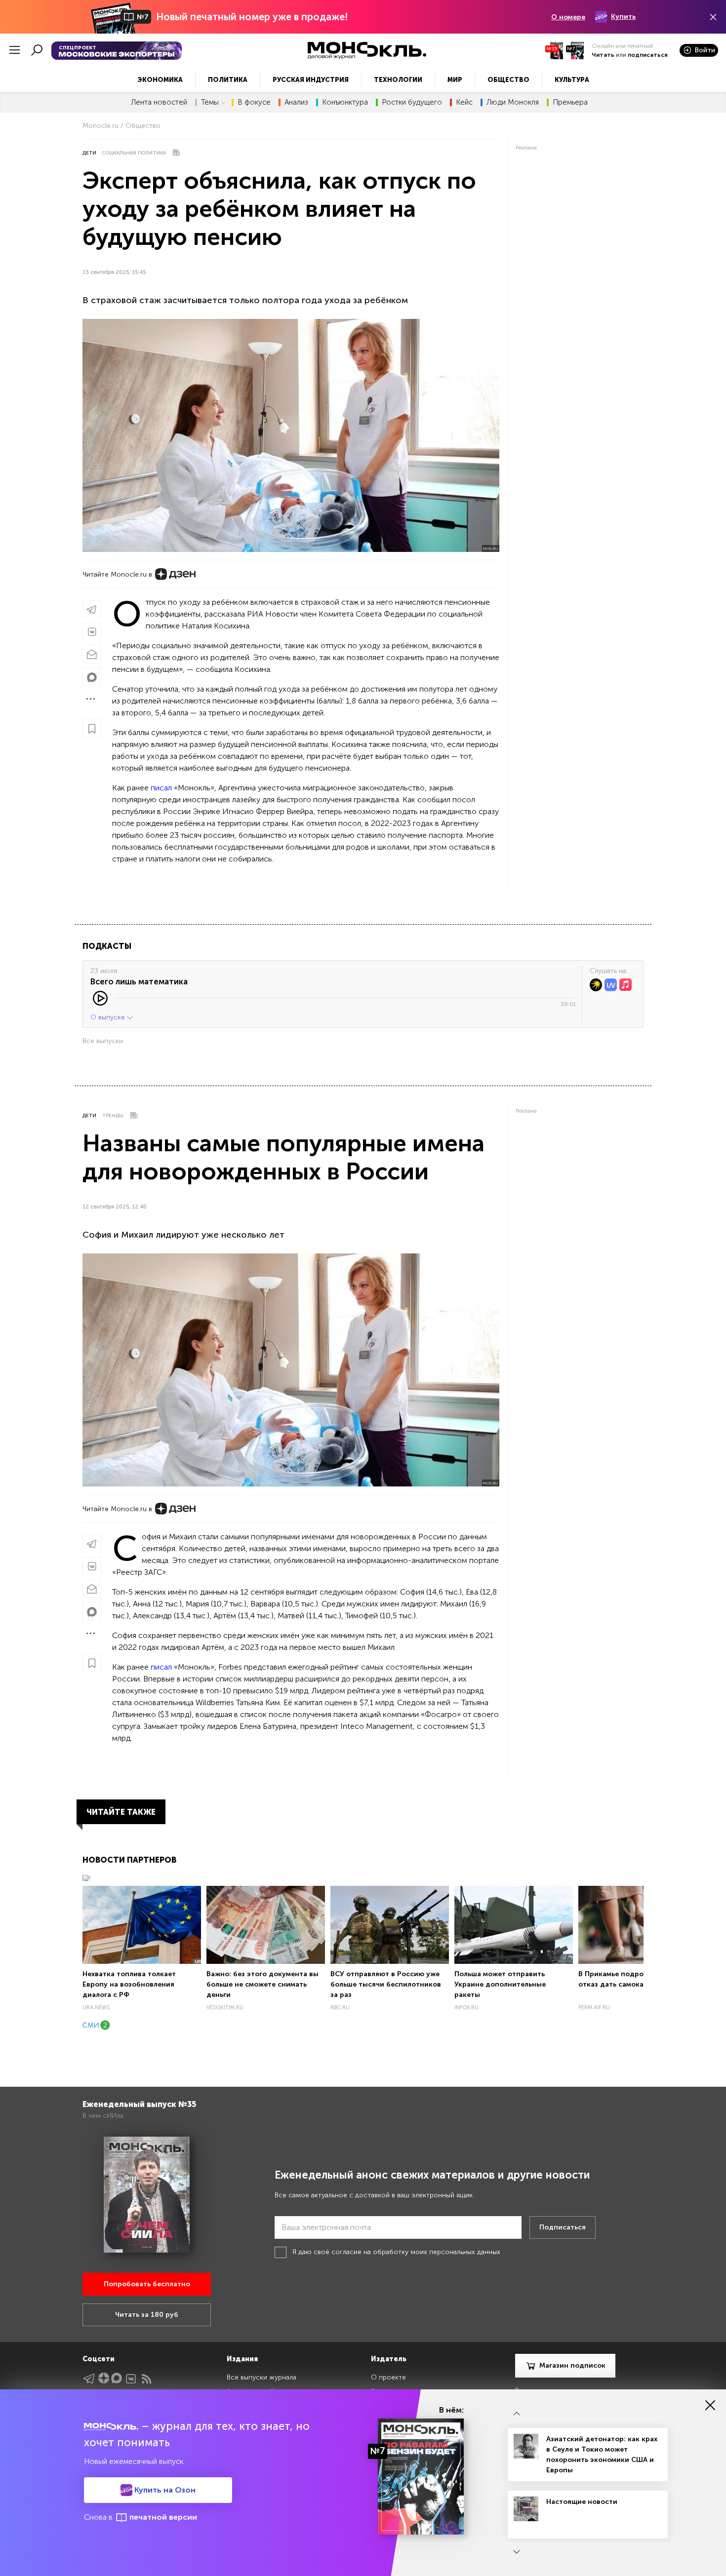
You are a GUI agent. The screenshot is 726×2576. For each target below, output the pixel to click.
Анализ (296, 102)
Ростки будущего (412, 102)
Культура (572, 80)
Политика (228, 80)
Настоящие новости (582, 2502)
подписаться (648, 55)
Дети (89, 153)
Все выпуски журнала (262, 2377)
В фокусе (254, 102)
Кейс (464, 102)
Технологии (398, 80)
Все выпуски (103, 1041)
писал (161, 788)
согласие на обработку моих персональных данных (416, 2252)
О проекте (388, 2377)
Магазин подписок (572, 2365)
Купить (623, 17)
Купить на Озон (164, 2490)
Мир (455, 80)
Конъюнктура (345, 102)
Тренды (113, 1116)
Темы (210, 102)
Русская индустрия (311, 80)
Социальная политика (134, 153)
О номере (568, 17)
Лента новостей (159, 102)
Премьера (570, 102)
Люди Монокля (513, 102)
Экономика (160, 80)
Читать (603, 55)
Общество (508, 80)
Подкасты (107, 946)
